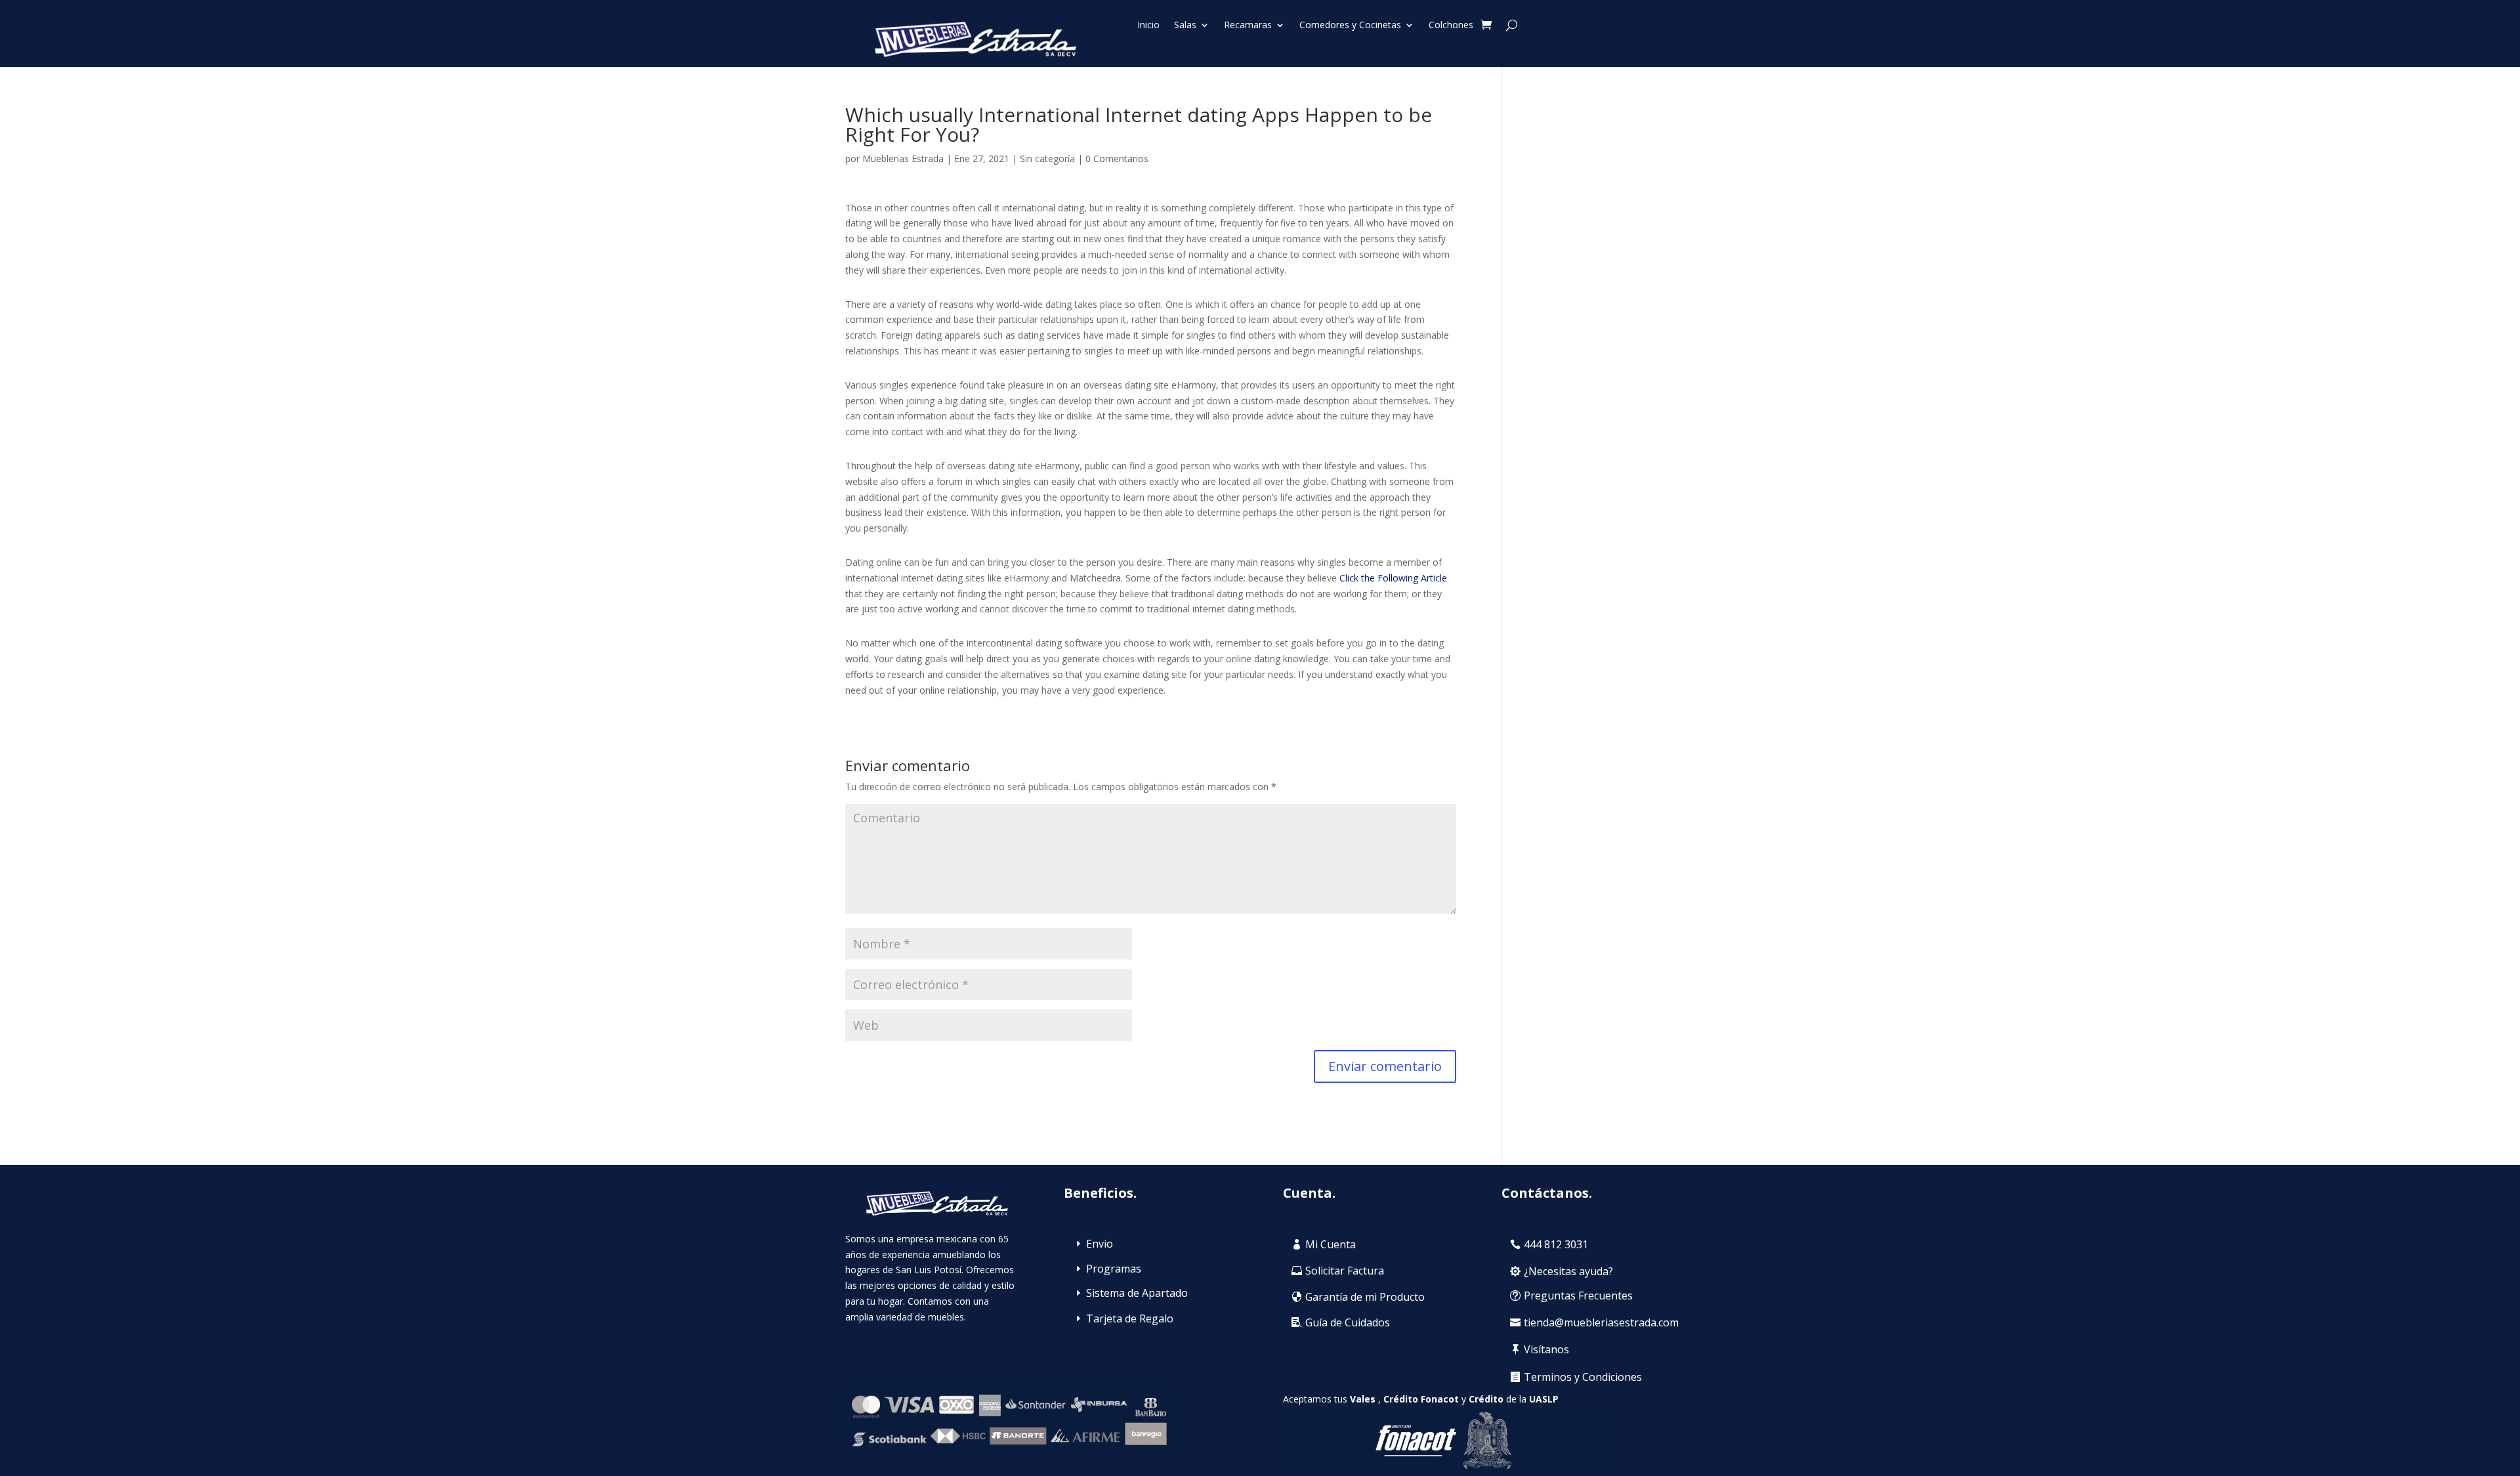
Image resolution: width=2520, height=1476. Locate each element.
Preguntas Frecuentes (1578, 1296)
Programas (1114, 1269)
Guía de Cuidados (1348, 1322)
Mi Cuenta (1331, 1244)
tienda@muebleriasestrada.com (1601, 1322)
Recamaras (1248, 26)
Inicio (1148, 26)
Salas (1185, 26)
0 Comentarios (1117, 158)
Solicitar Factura (1345, 1271)
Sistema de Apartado (1137, 1293)
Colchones (1451, 26)
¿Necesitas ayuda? (1568, 1271)
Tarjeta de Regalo (1130, 1318)
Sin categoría (1047, 158)
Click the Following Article (1393, 578)
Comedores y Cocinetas (1350, 26)
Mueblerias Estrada (903, 158)
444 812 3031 (1556, 1244)
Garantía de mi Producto (1365, 1297)
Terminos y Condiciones (1583, 1377)
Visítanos (1546, 1349)
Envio (1100, 1244)
